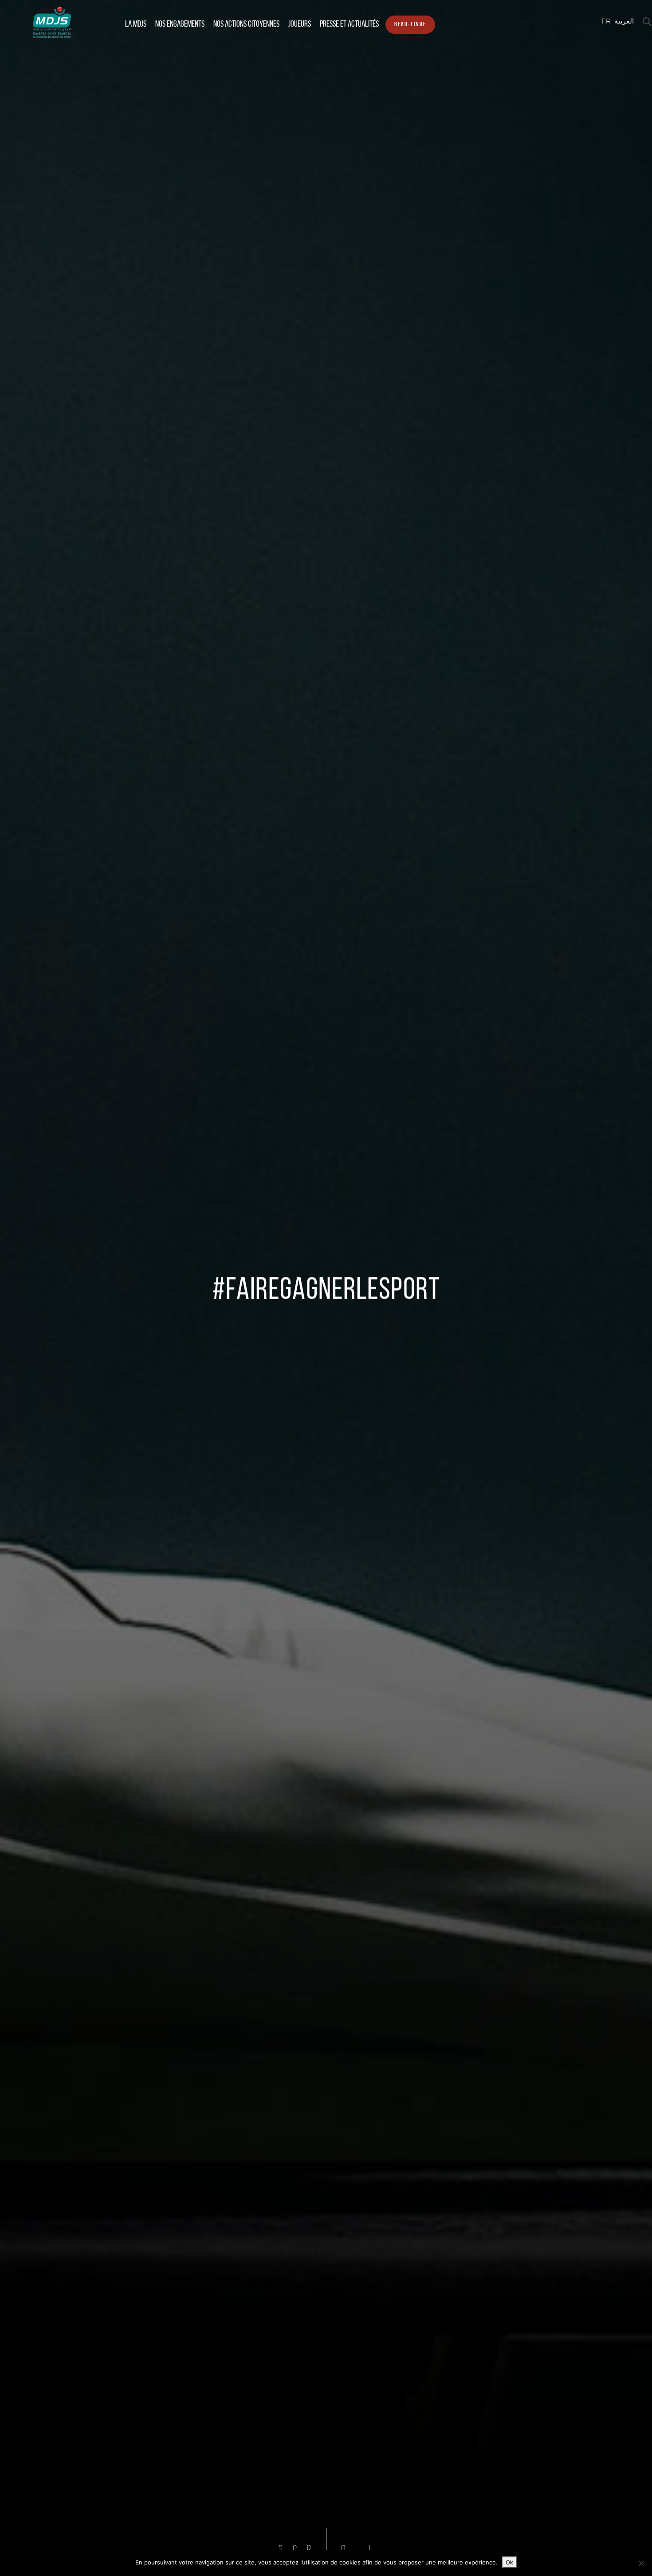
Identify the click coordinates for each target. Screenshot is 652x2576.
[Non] (641, 2563)
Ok (509, 2562)
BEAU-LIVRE (410, 25)
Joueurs (300, 24)
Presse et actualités (349, 24)
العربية (624, 22)
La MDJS (136, 24)
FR (606, 22)
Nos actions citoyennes (246, 24)
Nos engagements (180, 24)
